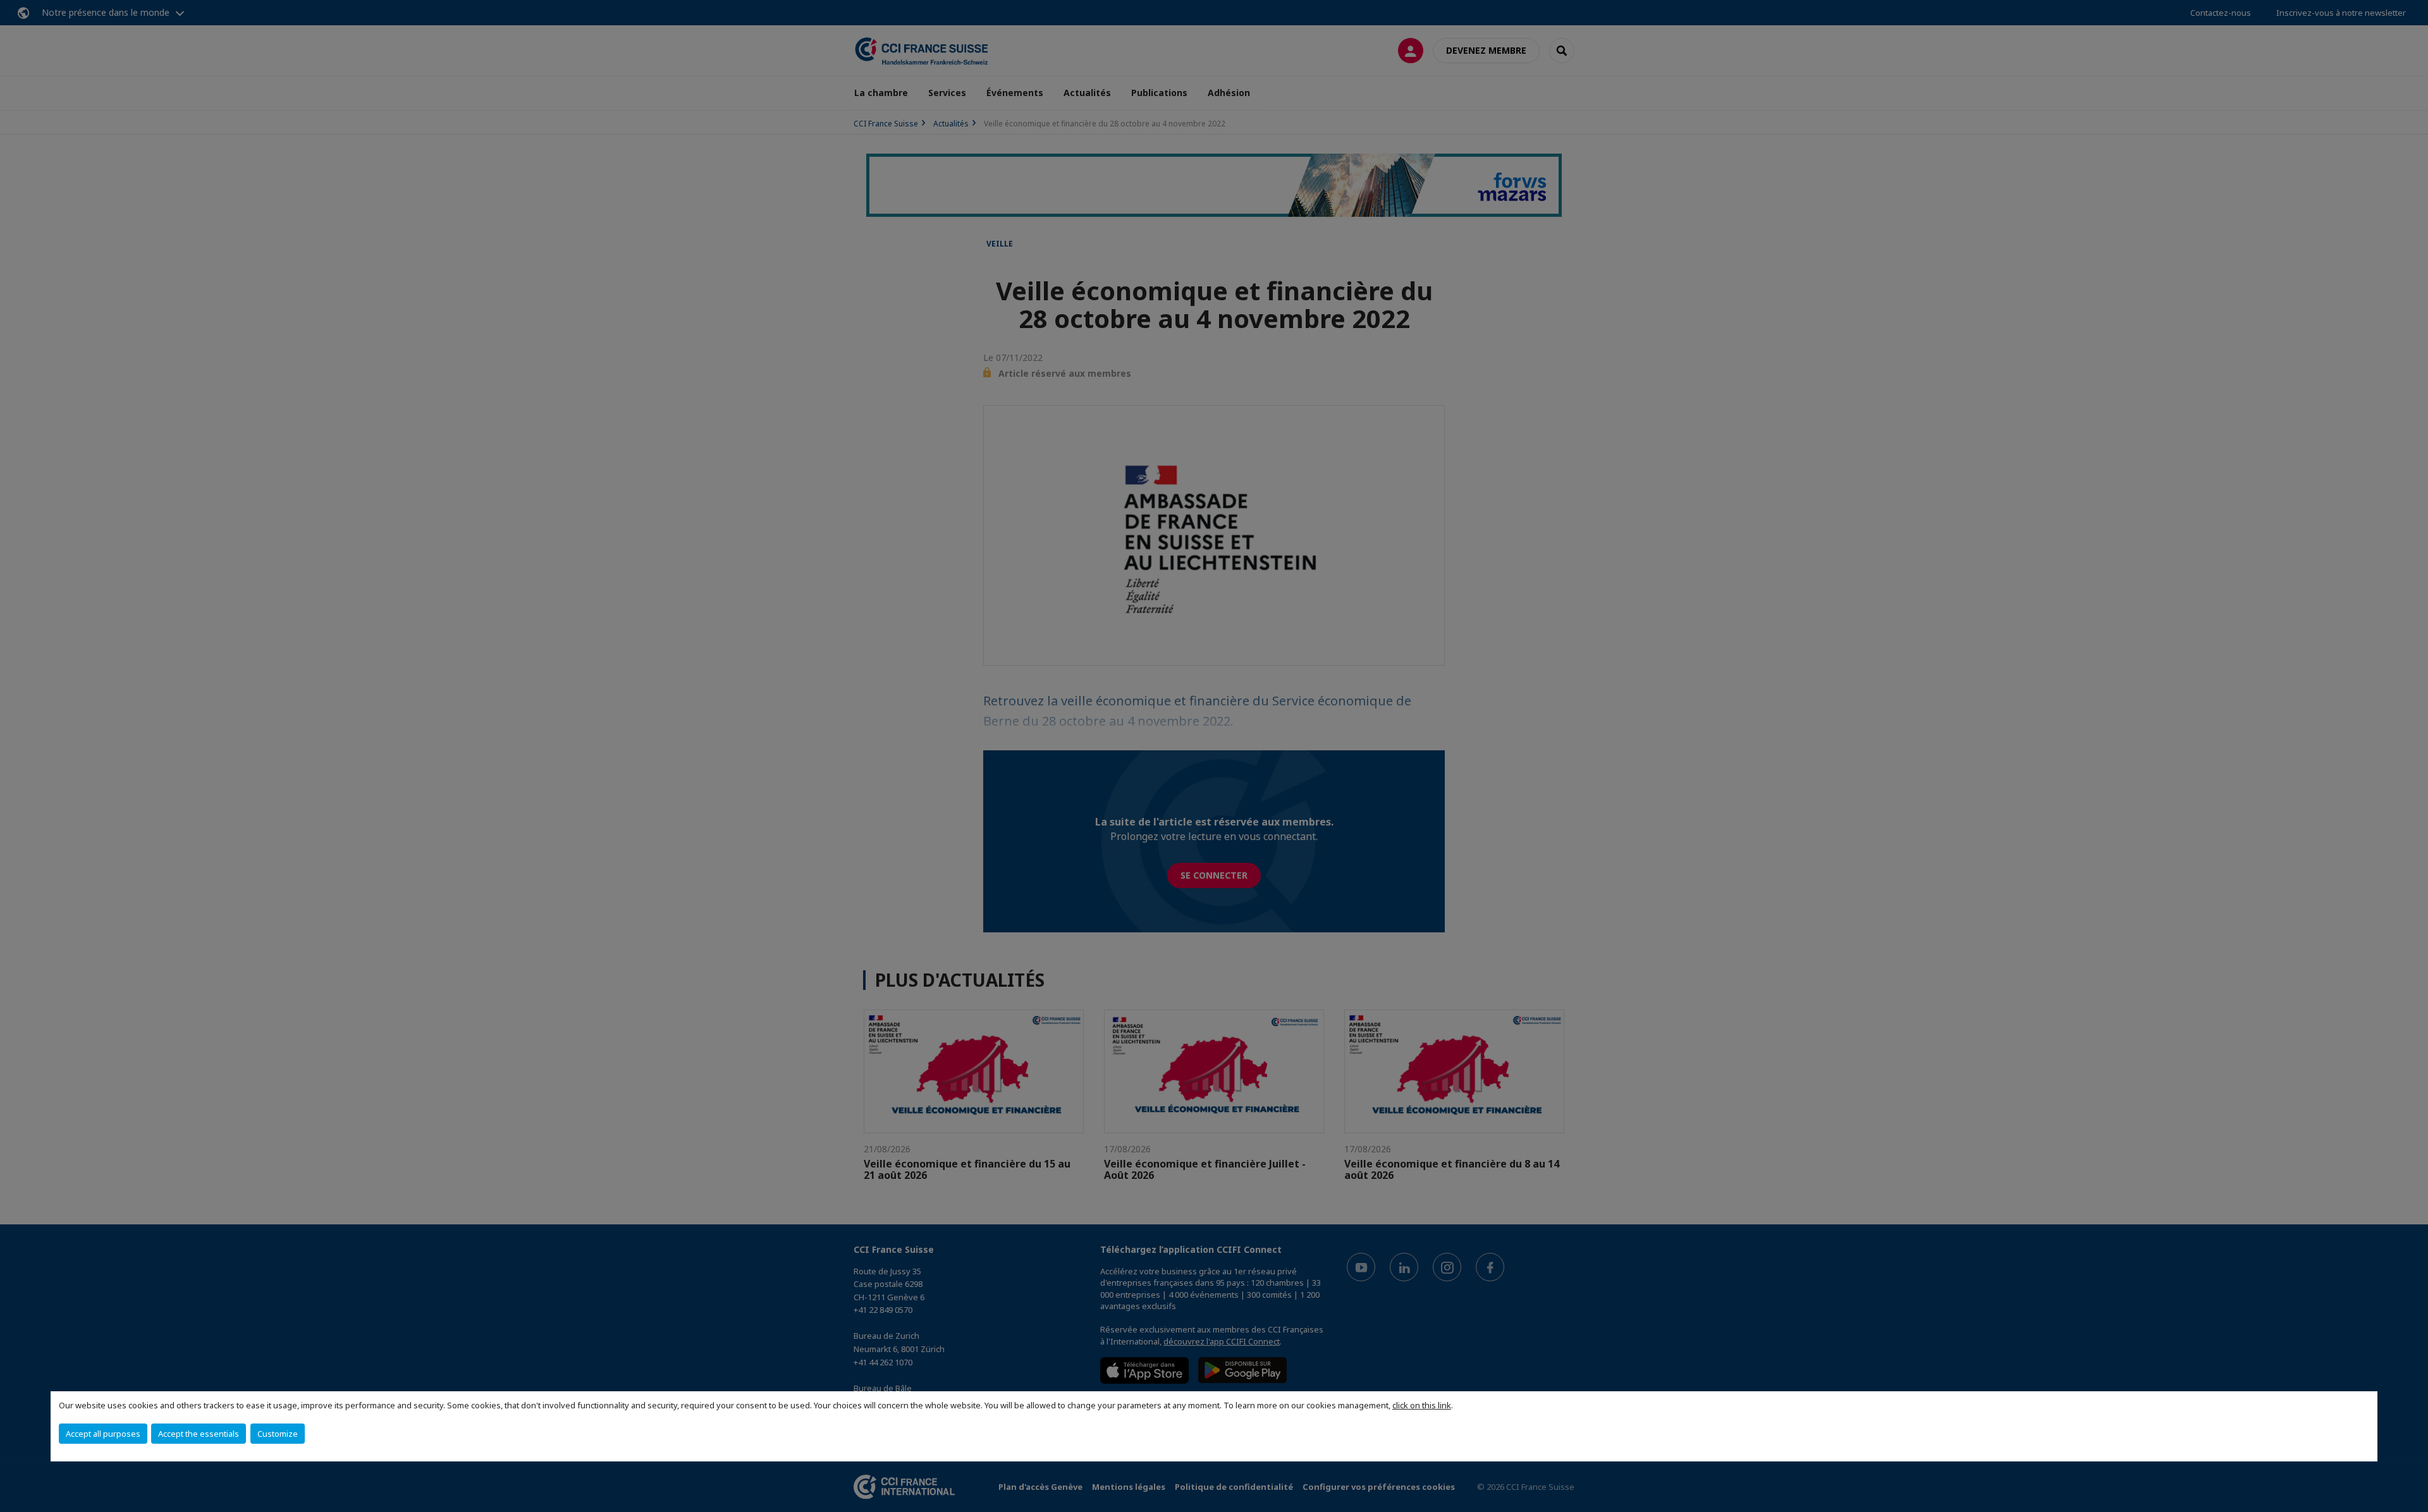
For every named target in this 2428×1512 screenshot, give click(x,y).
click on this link (1422, 1405)
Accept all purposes (103, 1434)
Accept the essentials (199, 1434)
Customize (278, 1434)
